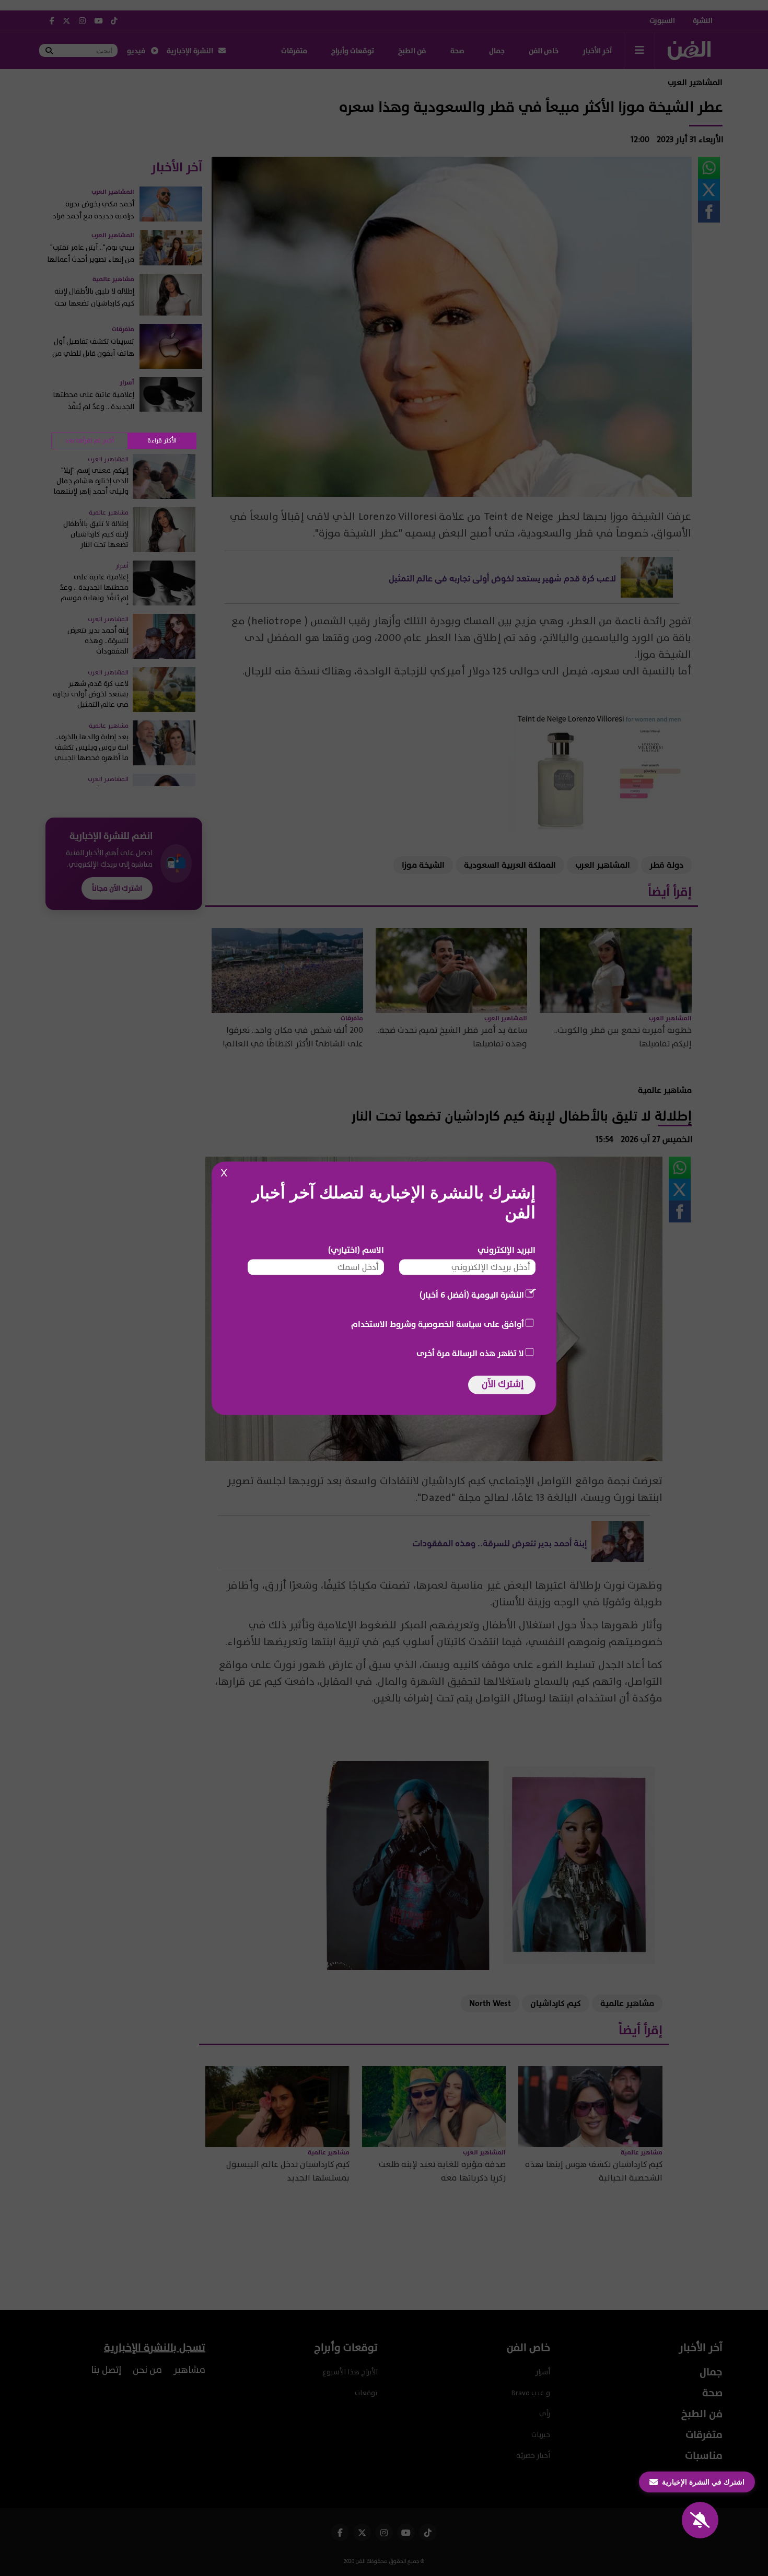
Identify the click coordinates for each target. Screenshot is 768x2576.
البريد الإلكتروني (507, 1250)
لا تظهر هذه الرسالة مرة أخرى (470, 1353)
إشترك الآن (503, 1384)
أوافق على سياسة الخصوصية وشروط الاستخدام (438, 1324)
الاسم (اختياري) (356, 1250)
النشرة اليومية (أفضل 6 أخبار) (472, 1295)
